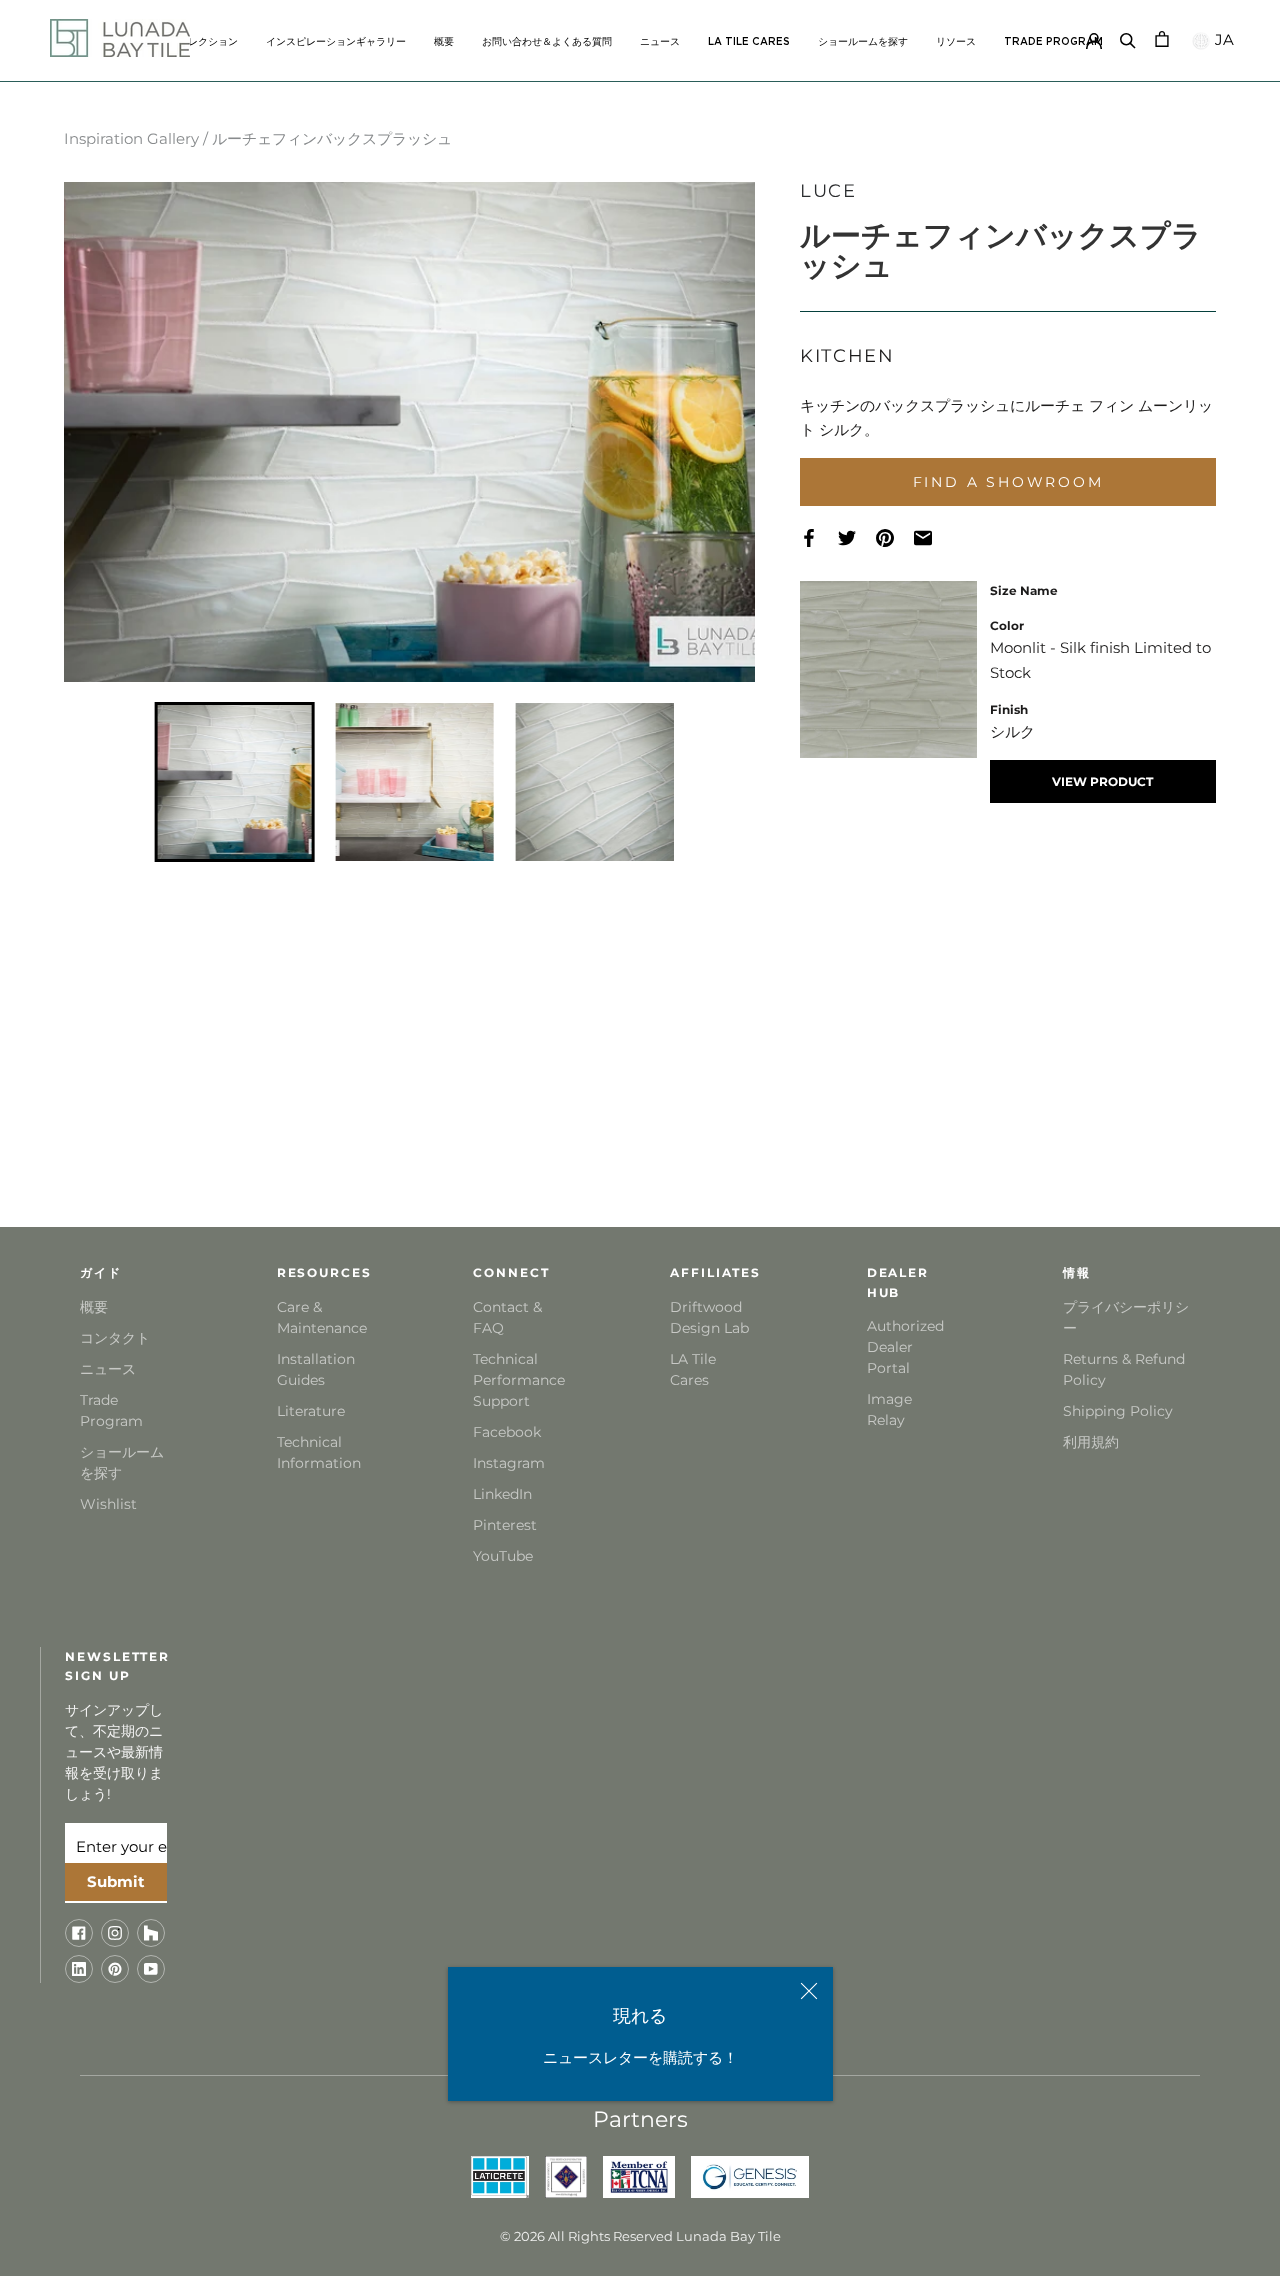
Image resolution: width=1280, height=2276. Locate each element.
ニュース (660, 42)
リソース (956, 42)
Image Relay (889, 1409)
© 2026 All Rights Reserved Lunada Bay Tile (640, 2236)
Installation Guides (316, 1369)
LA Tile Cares (693, 1369)
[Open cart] (1162, 37)
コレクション (208, 42)
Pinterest (505, 1525)
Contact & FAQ (507, 1317)
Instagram (509, 1463)
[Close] (809, 1991)
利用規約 (1091, 1442)
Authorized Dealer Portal (905, 1347)
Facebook (507, 1432)
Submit (116, 1881)
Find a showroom (1008, 482)
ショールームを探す (863, 42)
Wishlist (108, 1504)
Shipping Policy (1118, 1411)
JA (1222, 39)
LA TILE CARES (749, 42)
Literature (311, 1411)
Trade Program (1053, 42)
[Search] (1128, 37)
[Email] (933, 538)
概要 (444, 42)
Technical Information (319, 1452)
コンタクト (115, 1338)
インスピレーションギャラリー (336, 42)
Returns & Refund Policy (1124, 1369)
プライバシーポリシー (1126, 1317)
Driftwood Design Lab (709, 1317)
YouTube (503, 1556)
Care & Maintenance (320, 1317)
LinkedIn (502, 1494)
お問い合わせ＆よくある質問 (547, 42)
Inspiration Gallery (131, 138)
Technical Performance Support (516, 1380)
